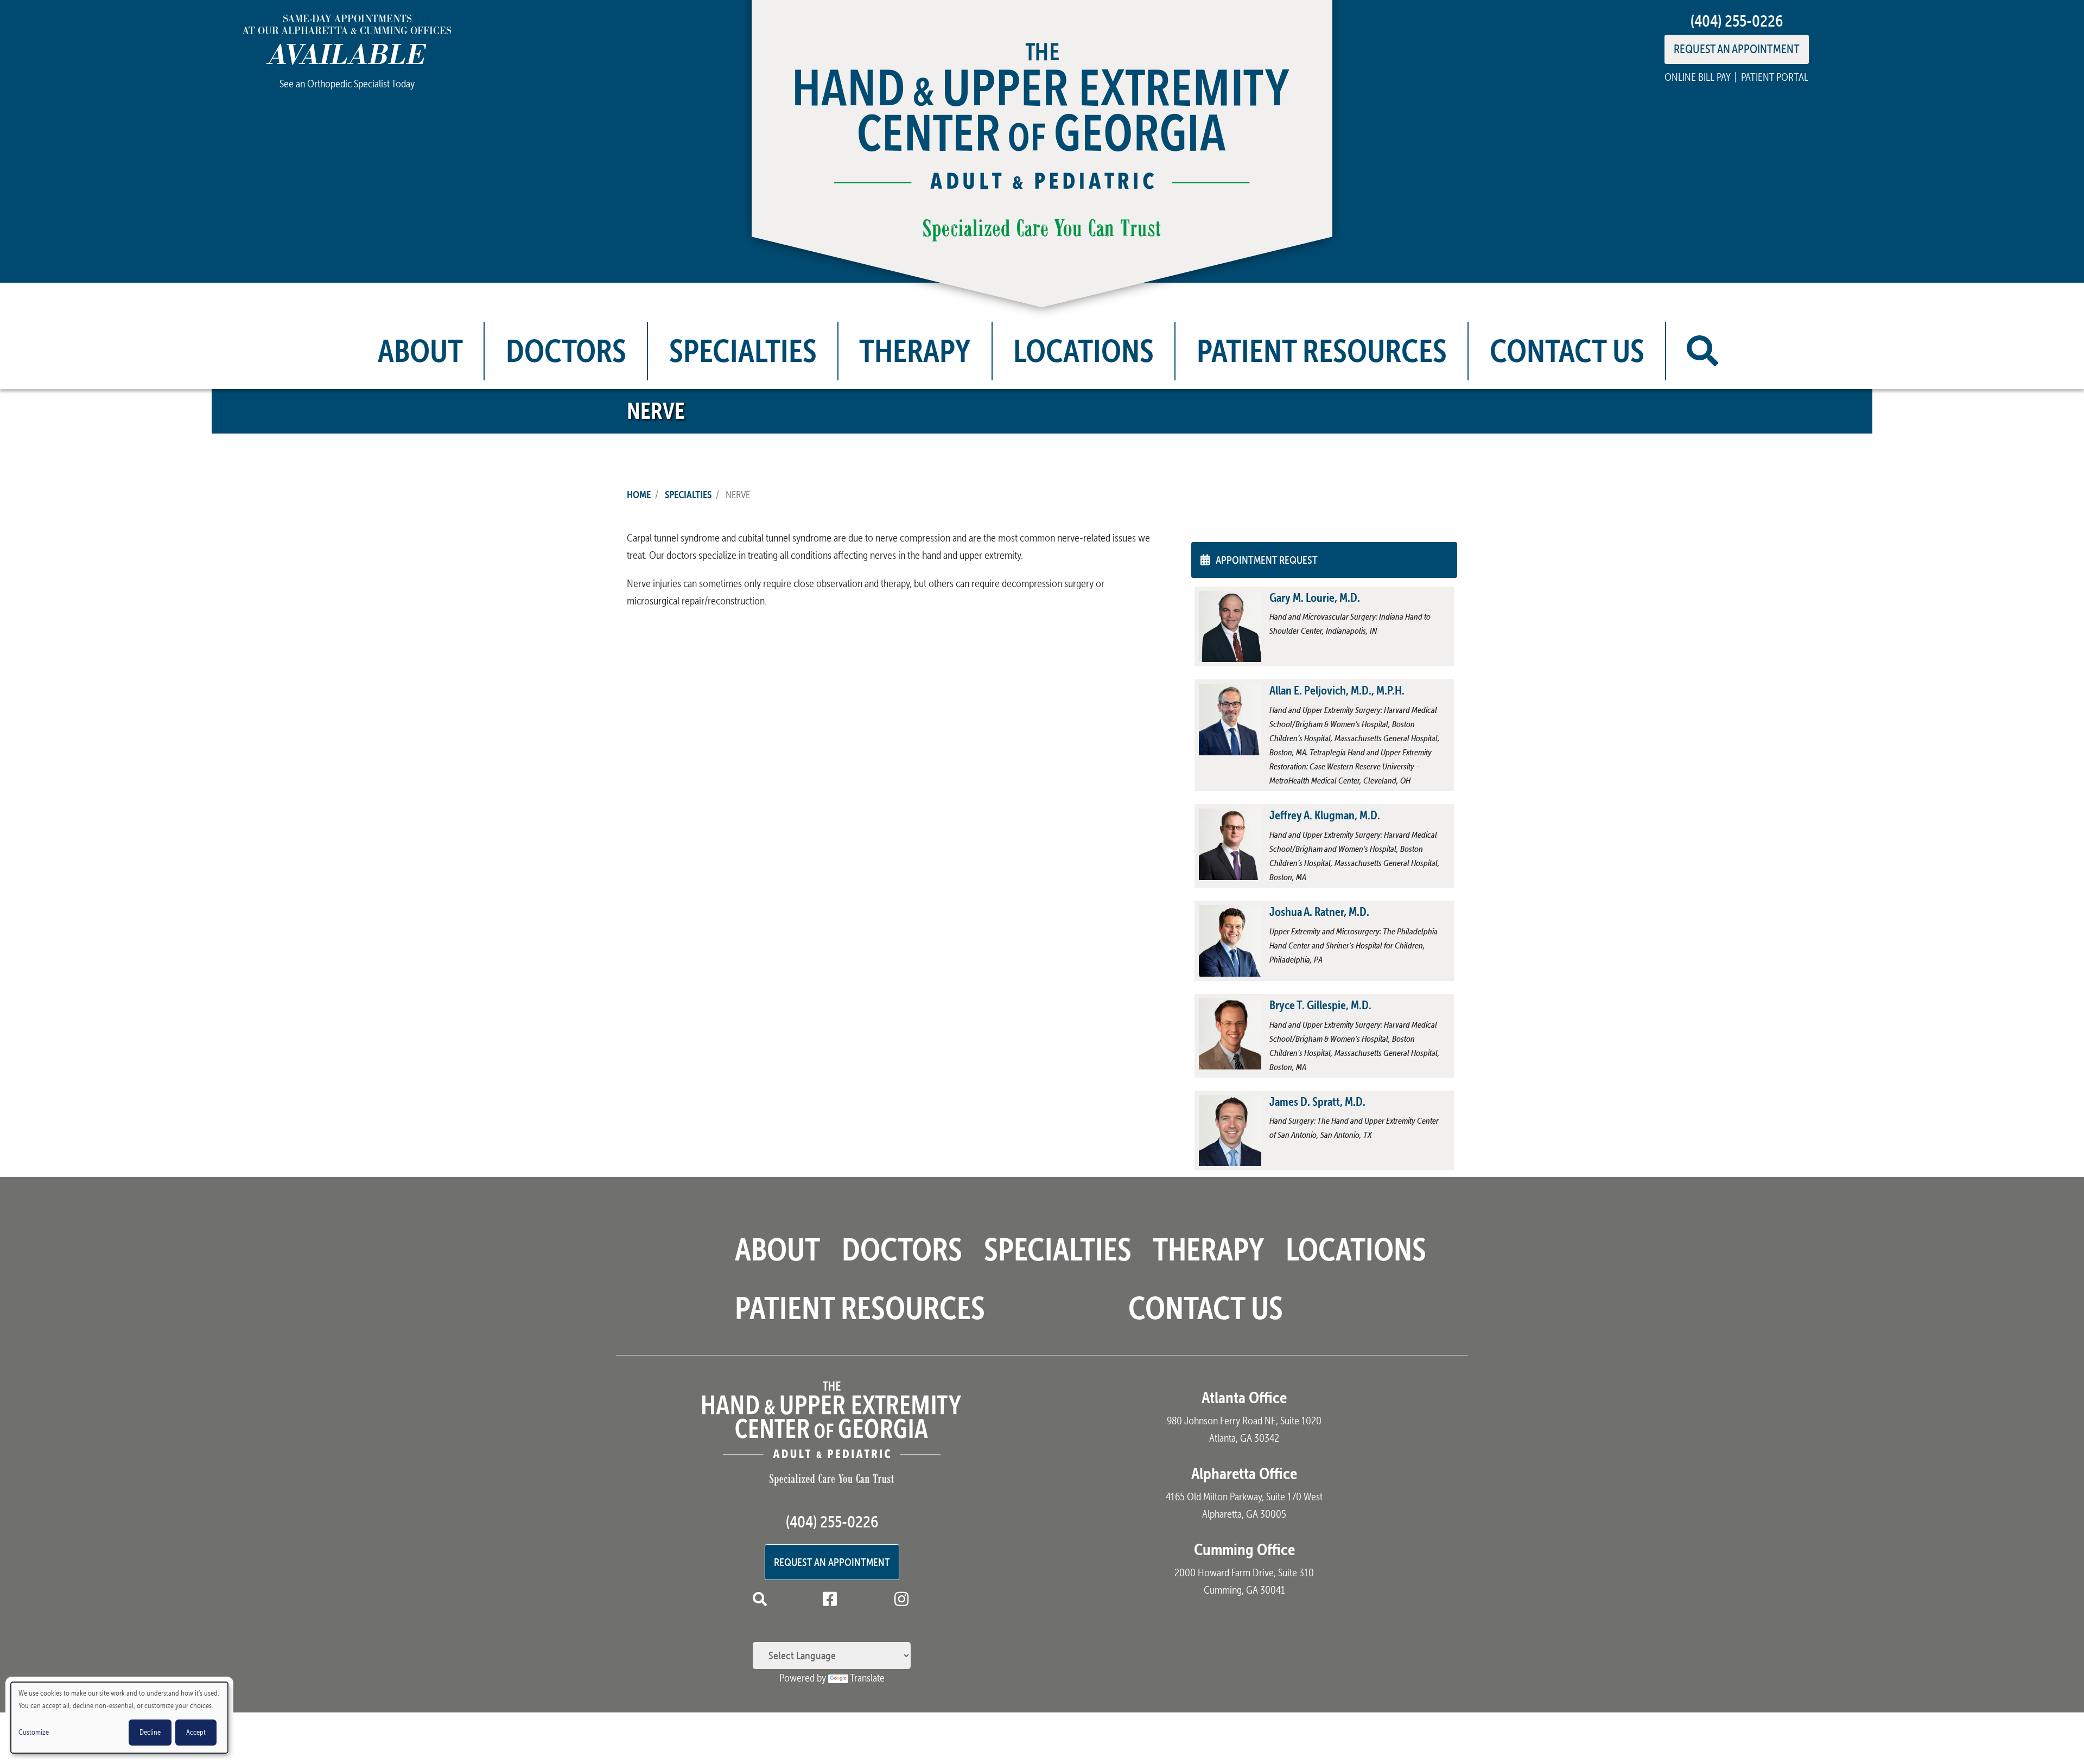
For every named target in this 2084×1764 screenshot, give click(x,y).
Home (639, 494)
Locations (1084, 351)
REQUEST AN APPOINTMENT (1737, 49)
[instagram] (904, 1601)
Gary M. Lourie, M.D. (1315, 597)
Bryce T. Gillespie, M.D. (1320, 1005)
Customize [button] (34, 1732)
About (420, 351)
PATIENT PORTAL (1775, 77)
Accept (196, 1732)
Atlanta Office (1244, 1397)
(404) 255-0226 (1737, 21)
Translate (867, 1678)
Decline (150, 1732)
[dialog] (119, 1718)
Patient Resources (1322, 351)
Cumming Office (1244, 1549)
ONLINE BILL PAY (1697, 77)
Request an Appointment (832, 1562)
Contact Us (1567, 351)
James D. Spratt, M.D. (1317, 1101)
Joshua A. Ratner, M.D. (1319, 912)
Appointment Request (1267, 560)
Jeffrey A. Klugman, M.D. (1325, 815)
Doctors (566, 351)
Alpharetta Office (1244, 1473)
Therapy (915, 351)
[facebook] (832, 1601)
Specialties (743, 351)
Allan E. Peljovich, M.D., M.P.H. (1337, 690)
